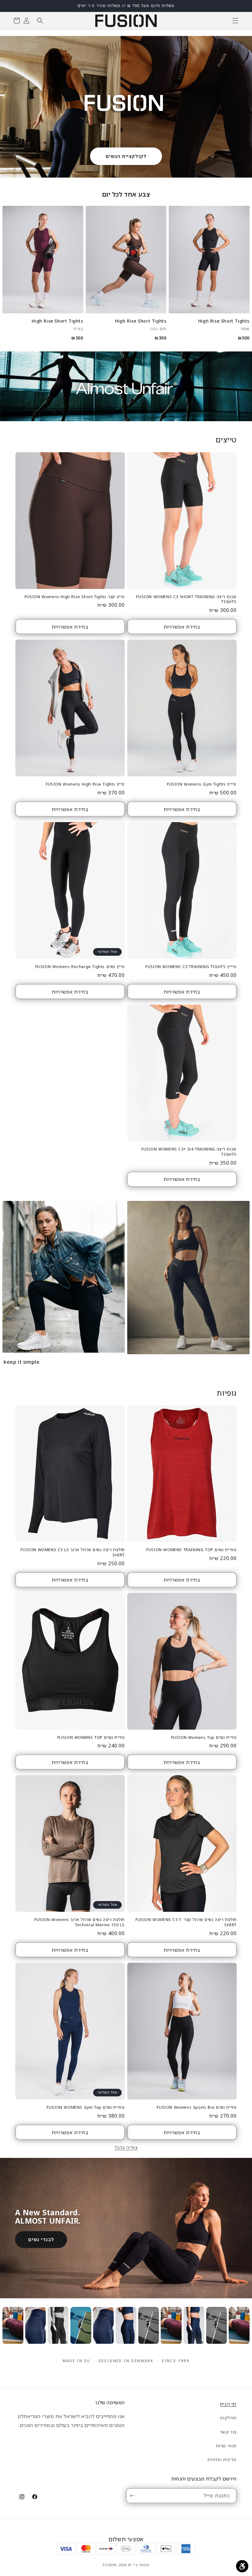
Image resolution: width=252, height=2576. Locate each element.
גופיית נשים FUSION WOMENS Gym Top (86, 2107)
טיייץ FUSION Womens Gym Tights (202, 784)
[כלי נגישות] (242, 2566)
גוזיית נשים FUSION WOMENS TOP (91, 1737)
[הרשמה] (133, 2496)
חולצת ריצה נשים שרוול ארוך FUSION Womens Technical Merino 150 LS (80, 1922)
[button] (235, 21)
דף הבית (228, 2404)
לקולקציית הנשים (126, 156)
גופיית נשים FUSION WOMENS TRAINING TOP (191, 1550)
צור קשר (228, 2432)
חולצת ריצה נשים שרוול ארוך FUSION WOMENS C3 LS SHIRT (73, 1552)
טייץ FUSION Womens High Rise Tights (85, 784)
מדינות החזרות (222, 2459)
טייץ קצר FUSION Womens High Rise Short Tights (75, 597)
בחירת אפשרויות (182, 627)
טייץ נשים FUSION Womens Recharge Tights (80, 967)
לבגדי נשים (41, 2239)
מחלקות (228, 2418)
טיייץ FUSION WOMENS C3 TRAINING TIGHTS (191, 967)
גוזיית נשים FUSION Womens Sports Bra (197, 2107)
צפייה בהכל (126, 2147)
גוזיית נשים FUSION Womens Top (204, 1737)
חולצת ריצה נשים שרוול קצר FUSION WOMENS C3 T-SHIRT (186, 1922)
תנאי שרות (226, 2446)
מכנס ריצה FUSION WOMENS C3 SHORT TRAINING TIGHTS (186, 599)
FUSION (109, 2565)
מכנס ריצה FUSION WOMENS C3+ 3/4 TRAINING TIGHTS (189, 1152)
